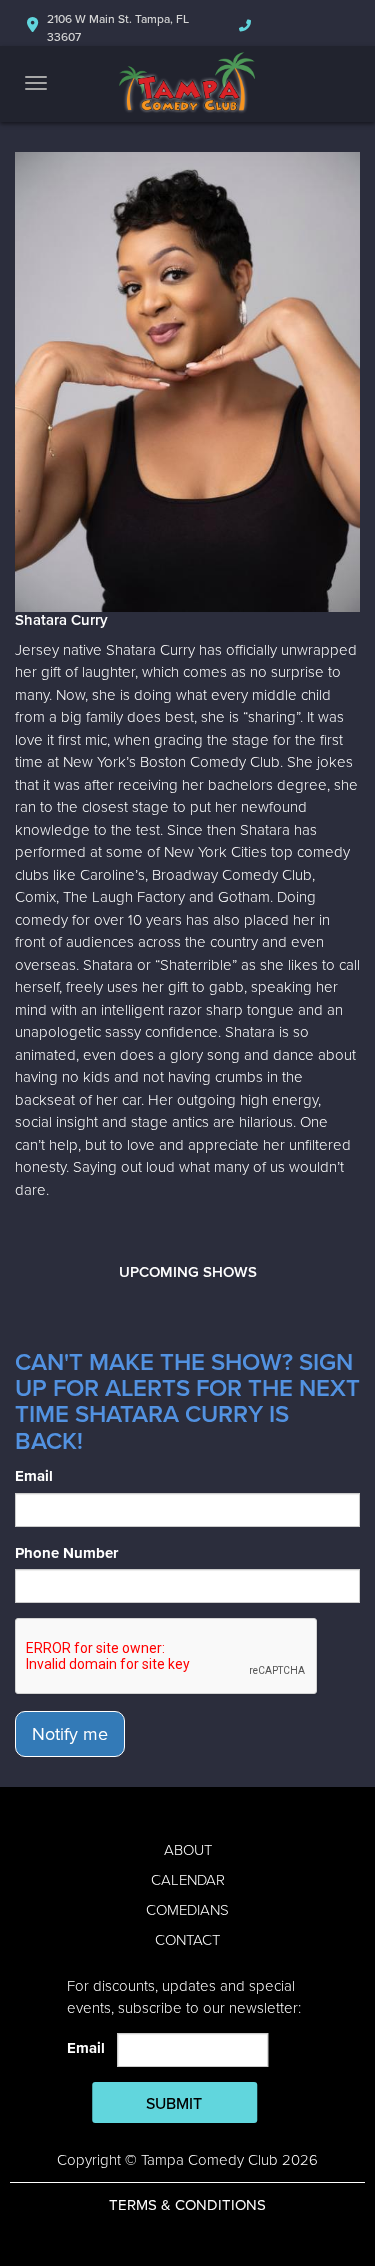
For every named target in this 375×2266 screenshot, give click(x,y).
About (188, 1850)
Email (34, 1476)
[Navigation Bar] (36, 83)
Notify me (70, 1734)
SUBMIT (174, 2104)
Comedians (187, 1910)
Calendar (188, 1880)
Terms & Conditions (187, 2205)
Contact (187, 1940)
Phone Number (66, 1553)
